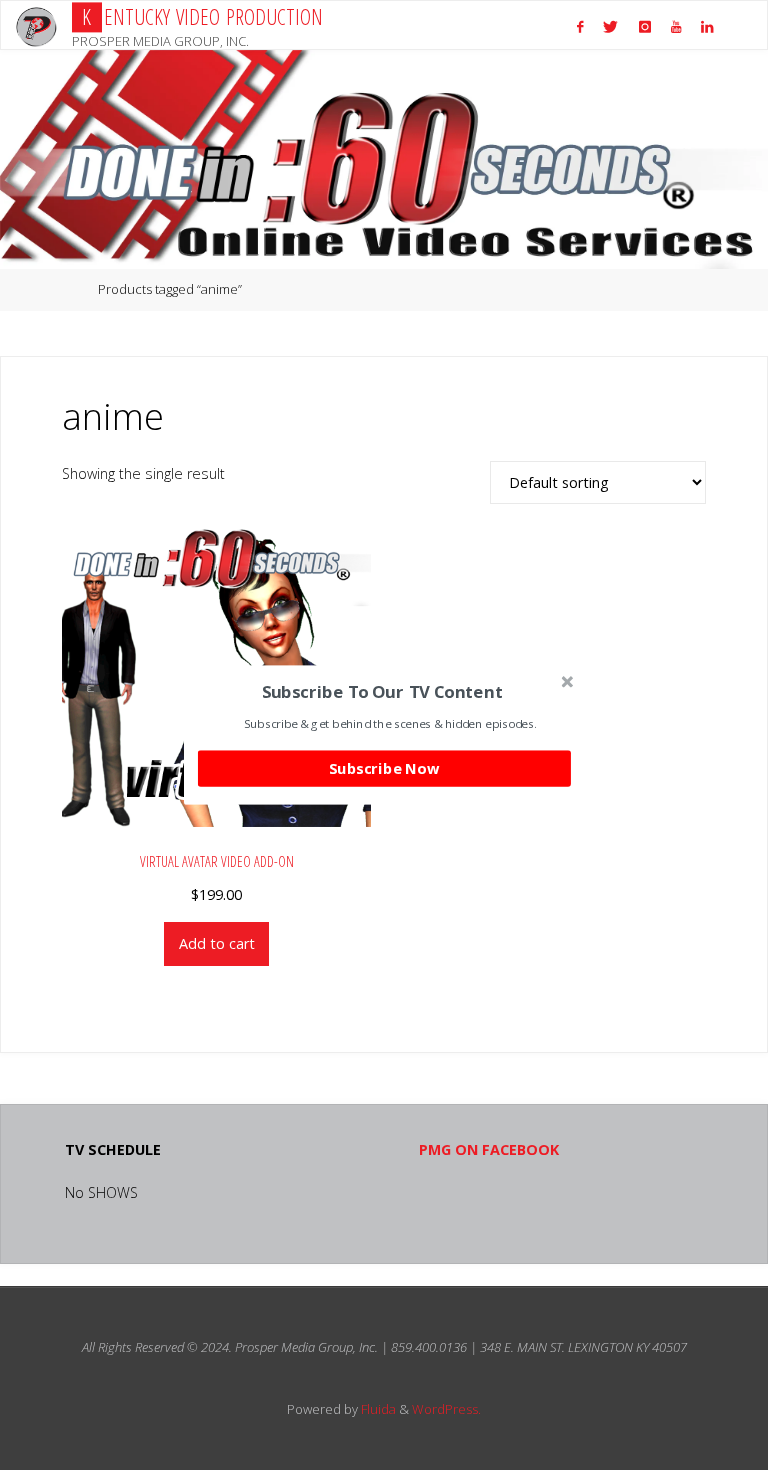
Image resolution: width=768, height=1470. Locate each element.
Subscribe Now (384, 768)
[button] (382, 691)
